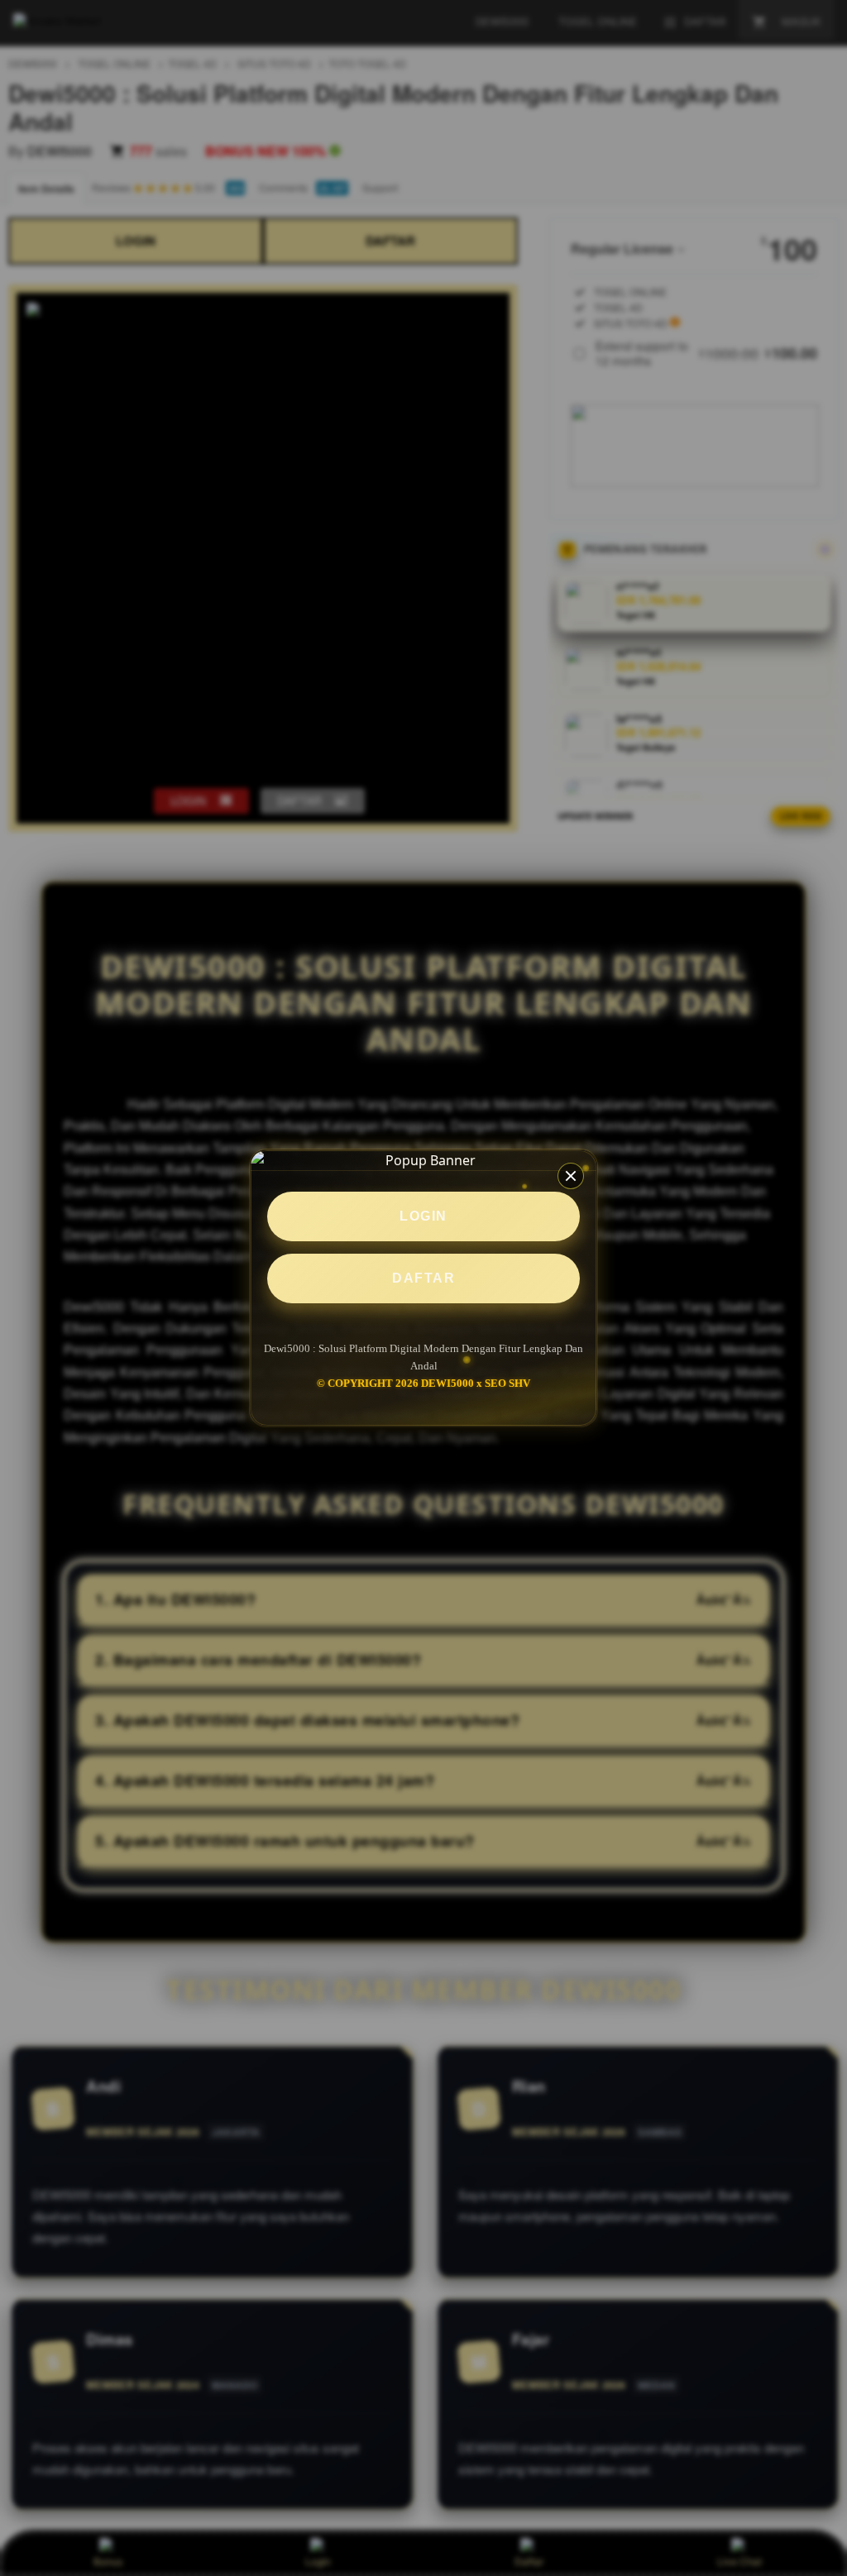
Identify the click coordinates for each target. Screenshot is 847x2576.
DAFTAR (423, 1278)
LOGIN (423, 1216)
